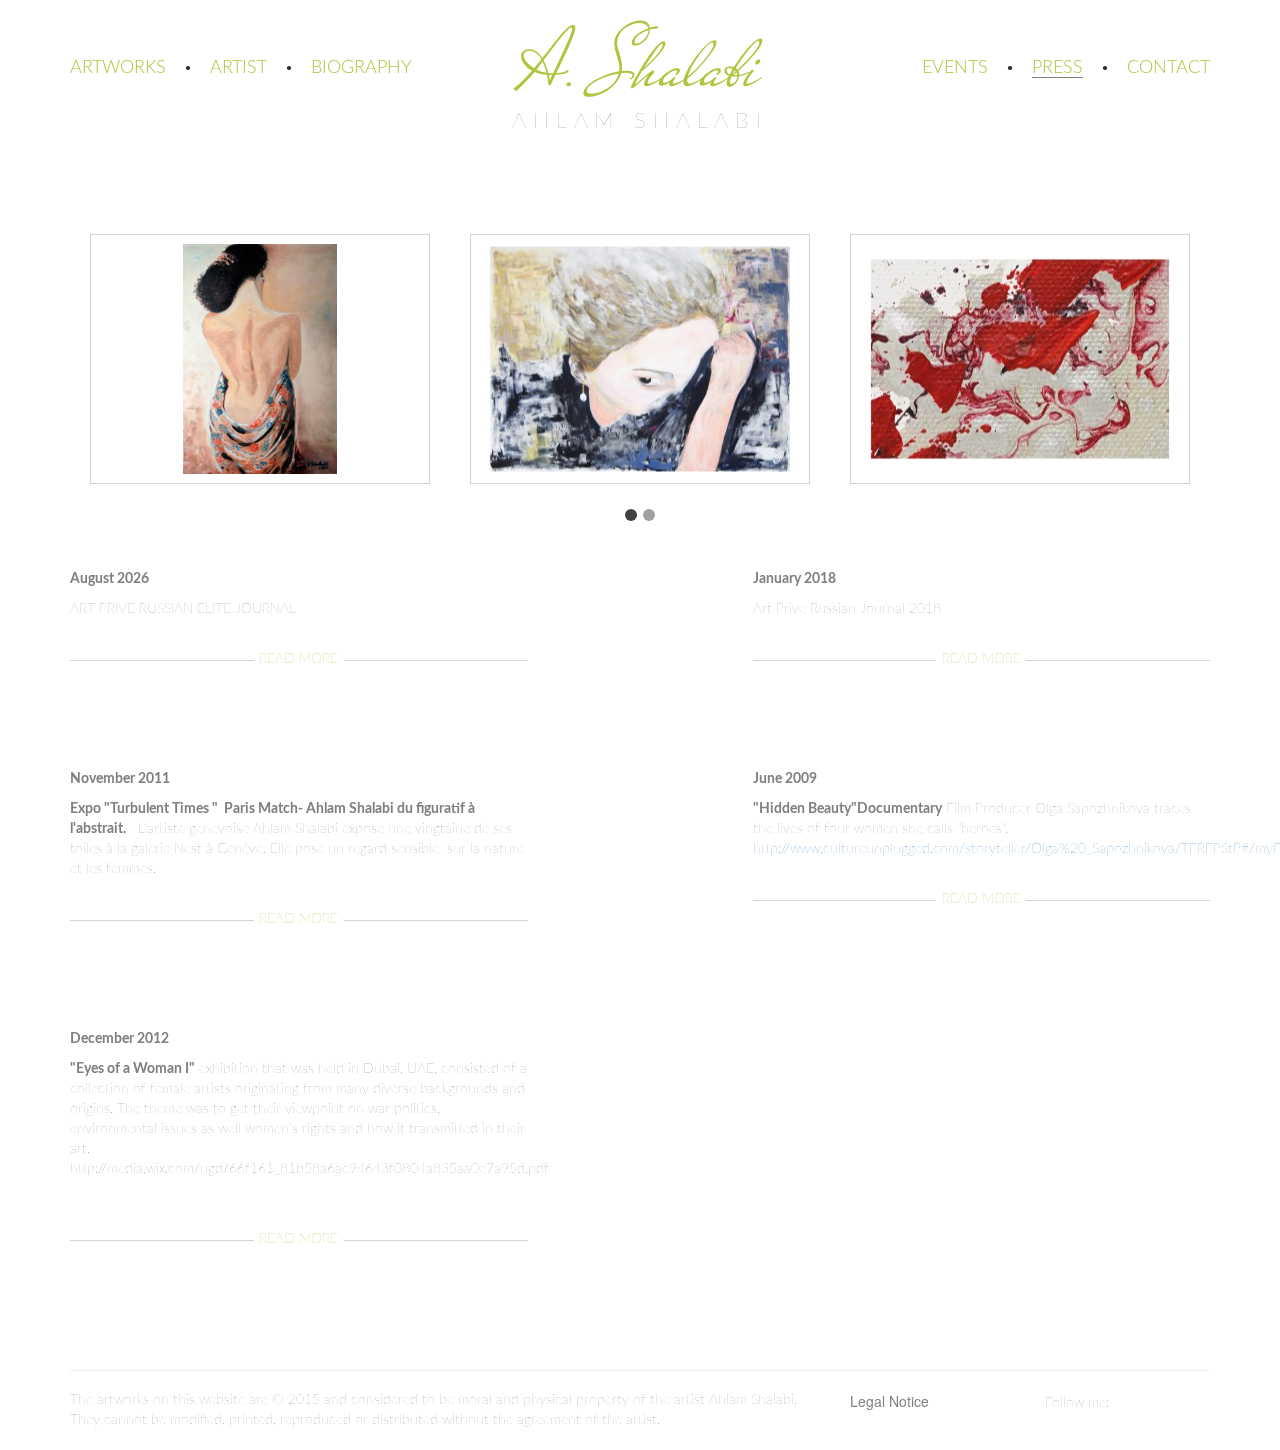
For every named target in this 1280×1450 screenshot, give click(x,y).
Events (955, 68)
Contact (1168, 68)
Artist (238, 68)
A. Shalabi (639, 66)
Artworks (118, 68)
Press (1057, 68)
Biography (361, 68)
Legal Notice (889, 1401)
